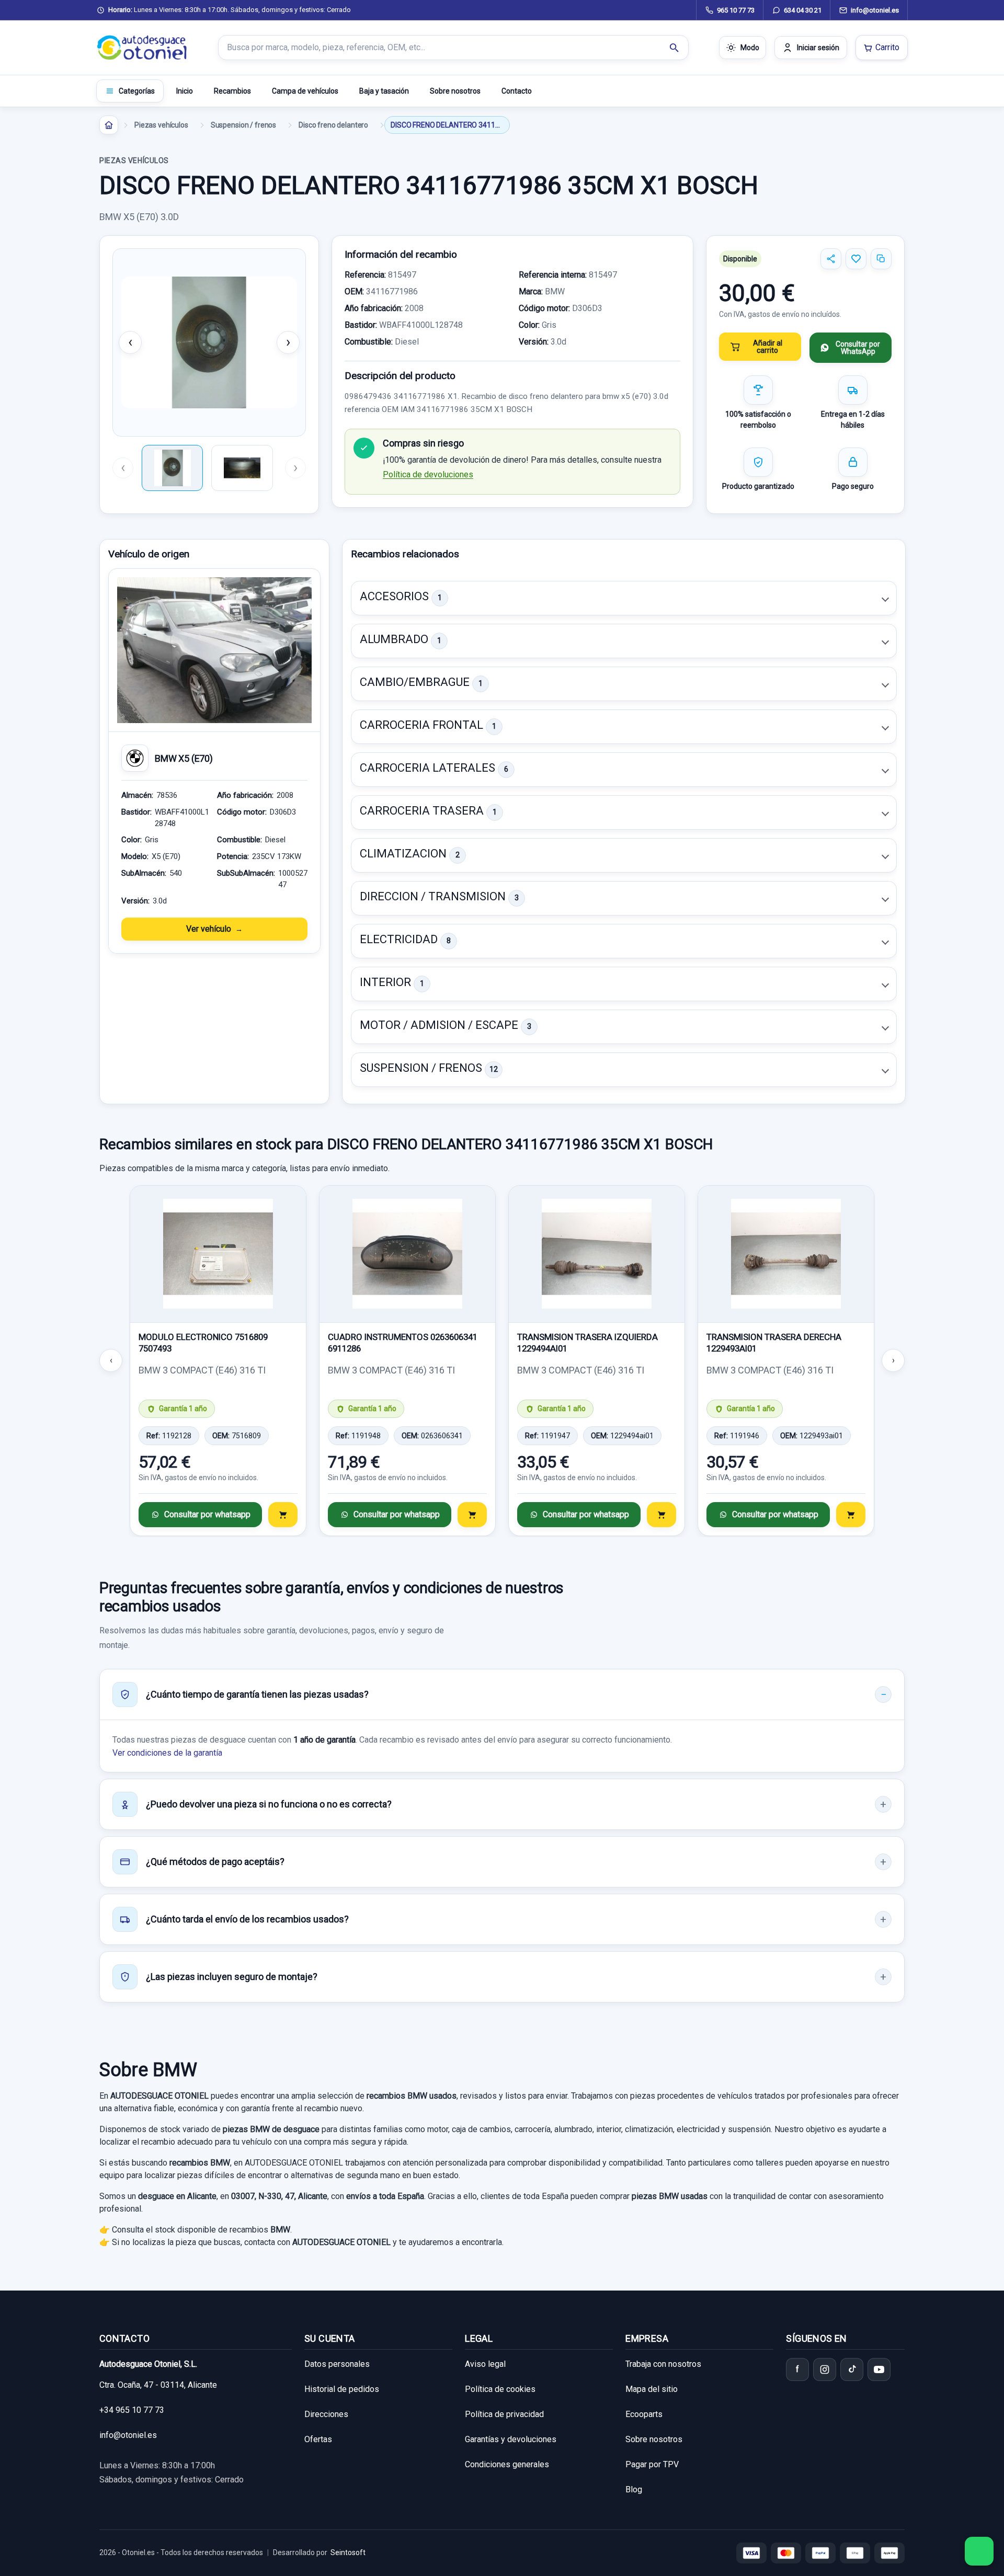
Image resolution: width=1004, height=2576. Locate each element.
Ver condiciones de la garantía (167, 1753)
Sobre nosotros (455, 91)
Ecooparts (644, 2414)
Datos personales (337, 2364)
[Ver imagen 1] (172, 468)
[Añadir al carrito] (283, 1515)
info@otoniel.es (128, 2435)
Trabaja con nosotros (663, 2364)
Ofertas (318, 2439)
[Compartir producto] (831, 259)
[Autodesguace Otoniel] (142, 48)
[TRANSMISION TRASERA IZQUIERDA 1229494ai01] (597, 1254)
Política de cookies (500, 2389)
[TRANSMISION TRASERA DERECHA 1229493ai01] (786, 1254)
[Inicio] (109, 125)
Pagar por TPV (652, 2464)
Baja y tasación (384, 91)
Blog (634, 2489)
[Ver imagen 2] (242, 468)
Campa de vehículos (305, 91)
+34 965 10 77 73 (132, 2410)
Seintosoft (348, 2552)
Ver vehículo (209, 929)
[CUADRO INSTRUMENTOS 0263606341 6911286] (407, 1254)
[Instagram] (825, 2369)
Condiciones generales (507, 2464)
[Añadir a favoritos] (856, 259)
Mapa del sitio (652, 2389)
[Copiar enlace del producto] (881, 259)
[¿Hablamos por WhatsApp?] (979, 2551)
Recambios (232, 91)
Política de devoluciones (428, 474)
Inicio (185, 91)
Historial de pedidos (342, 2389)
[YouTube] (879, 2369)
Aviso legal (485, 2364)
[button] (624, 598)
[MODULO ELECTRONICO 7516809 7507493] (218, 1254)
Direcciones (326, 2414)
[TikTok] (852, 2369)
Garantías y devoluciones (511, 2439)
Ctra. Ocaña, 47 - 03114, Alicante (158, 2385)
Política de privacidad (504, 2414)
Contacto (517, 91)
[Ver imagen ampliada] (209, 342)
